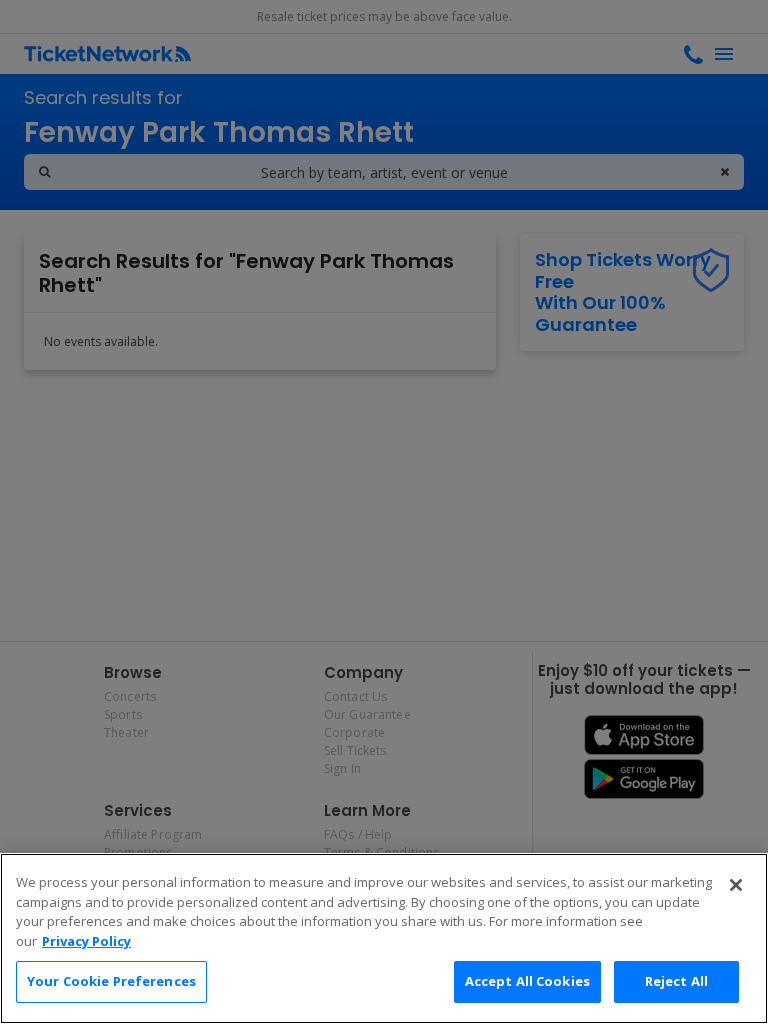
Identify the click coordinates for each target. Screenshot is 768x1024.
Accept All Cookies (527, 981)
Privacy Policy (86, 941)
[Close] (736, 885)
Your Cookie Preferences (111, 981)
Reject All (676, 981)
